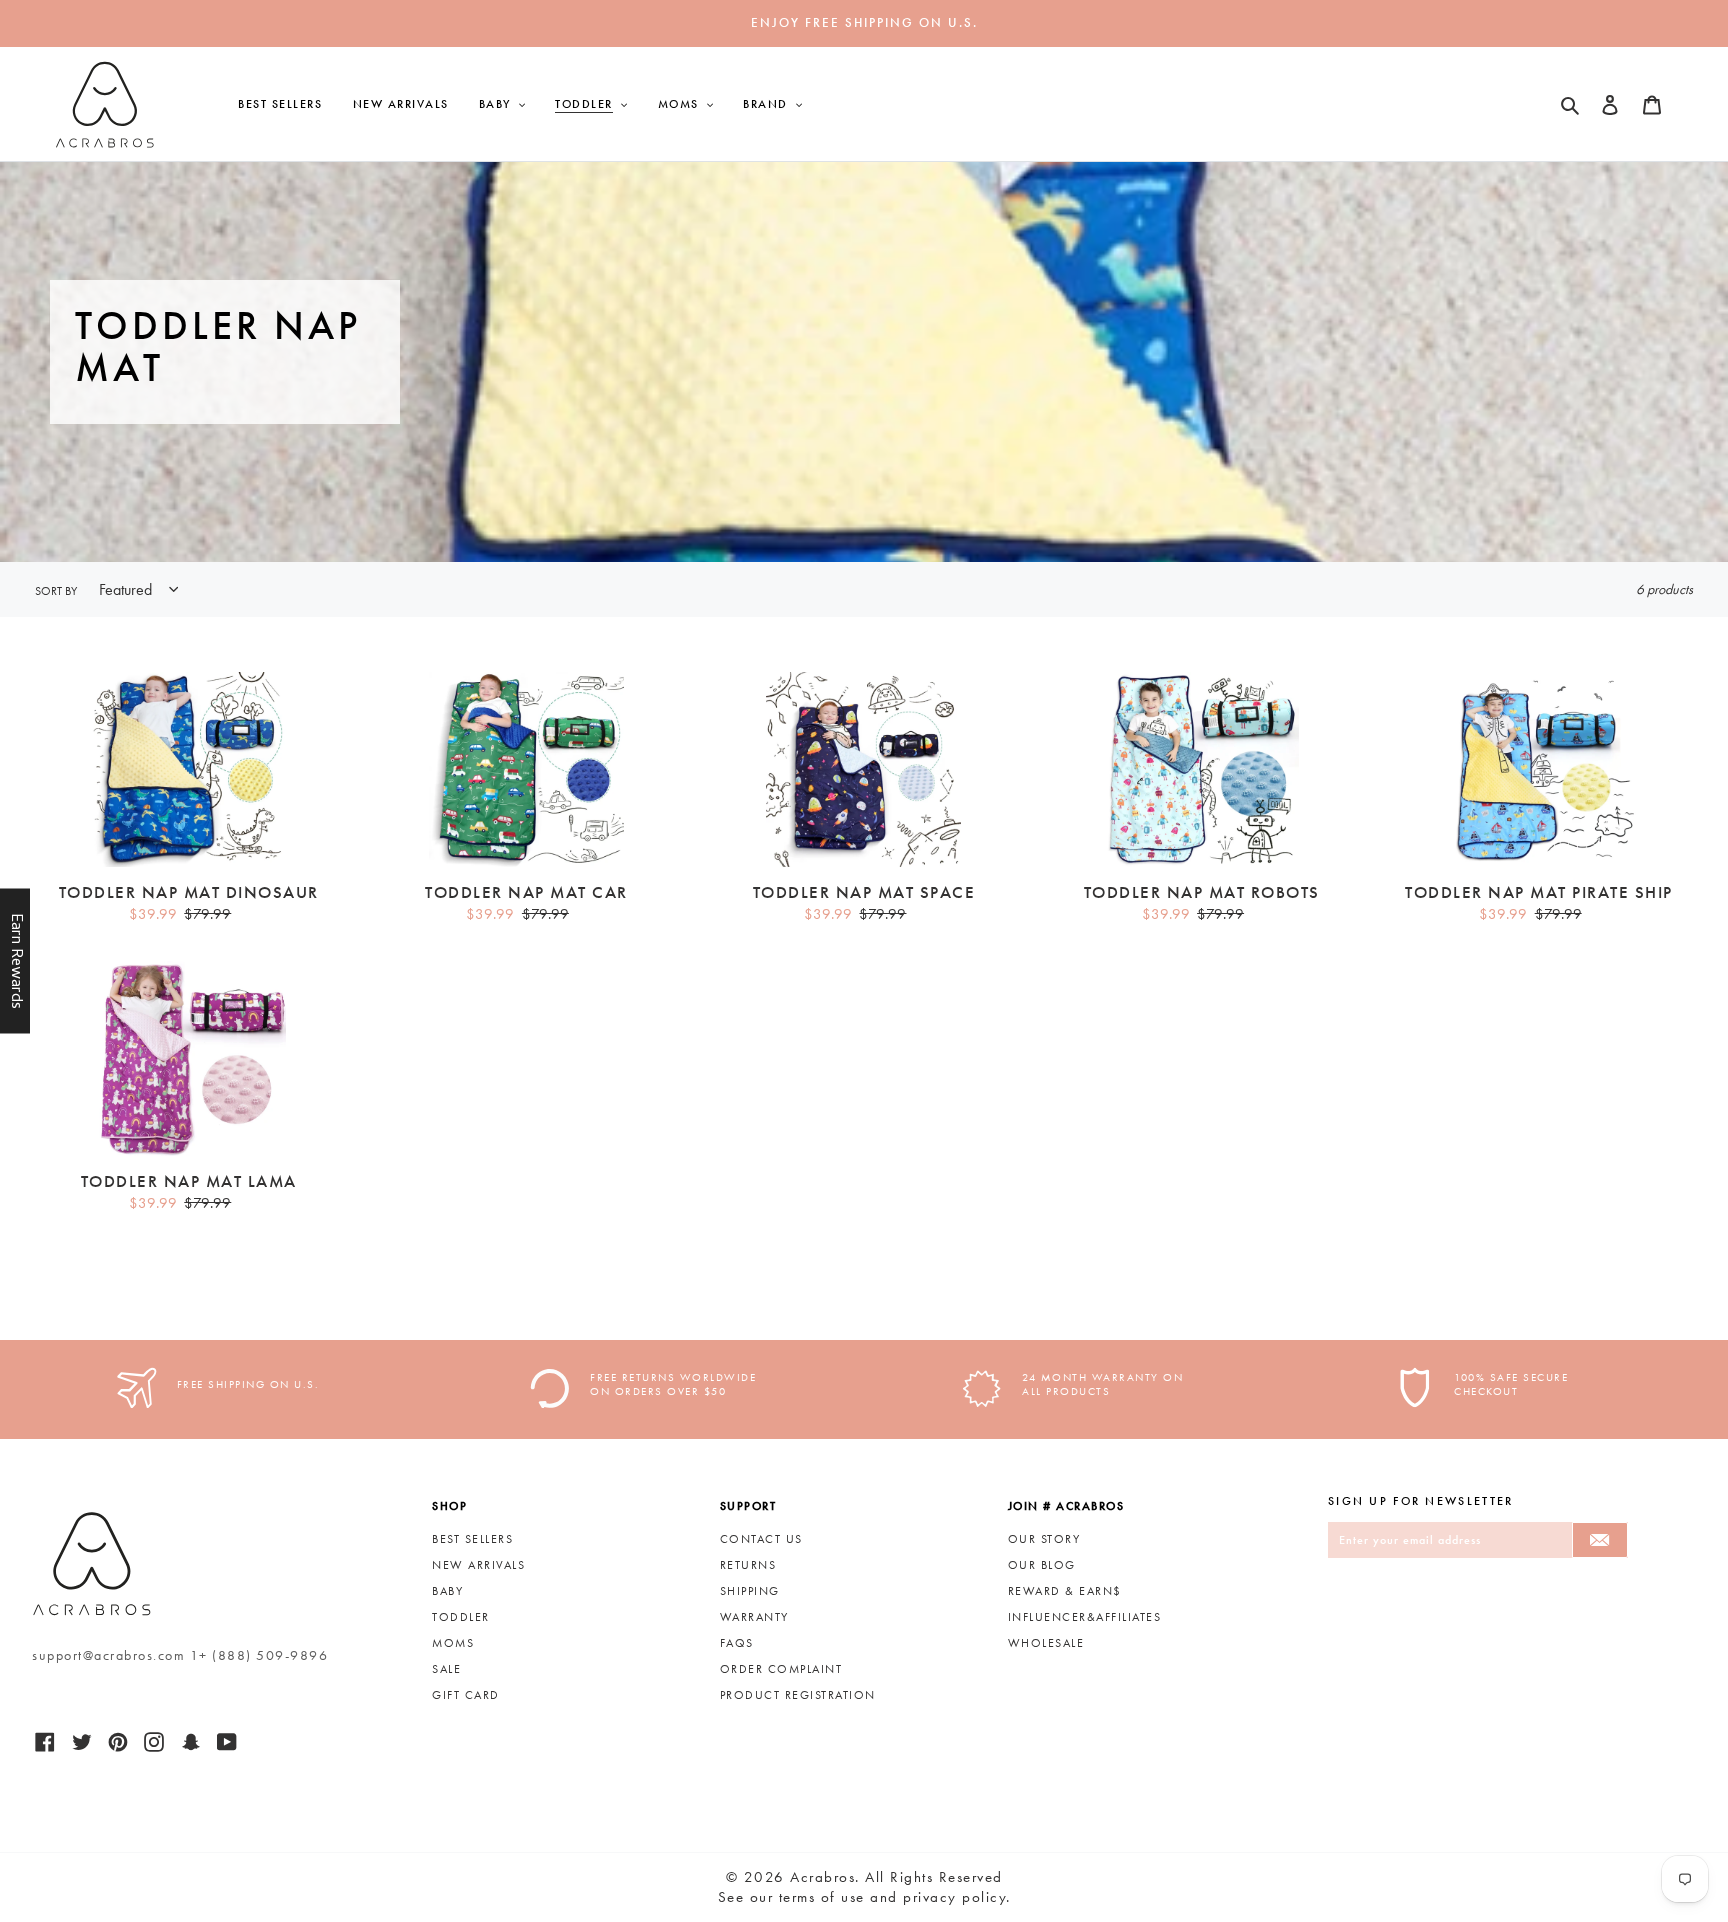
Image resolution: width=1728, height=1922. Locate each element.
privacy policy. (957, 1897)
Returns (748, 1565)
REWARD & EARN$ (1065, 1591)
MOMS (453, 1643)
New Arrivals (478, 1565)
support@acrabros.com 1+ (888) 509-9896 (180, 1655)
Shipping (750, 1591)
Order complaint (781, 1669)
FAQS (737, 1643)
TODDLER (461, 1617)
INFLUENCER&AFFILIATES (1085, 1617)
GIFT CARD (466, 1695)
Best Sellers (472, 1539)
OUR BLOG (1042, 1565)
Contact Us (761, 1539)
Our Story (1044, 1539)
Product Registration (798, 1695)
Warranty (754, 1617)
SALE (446, 1669)
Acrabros (822, 1877)
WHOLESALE (1046, 1643)
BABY (447, 1591)
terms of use (822, 1897)
